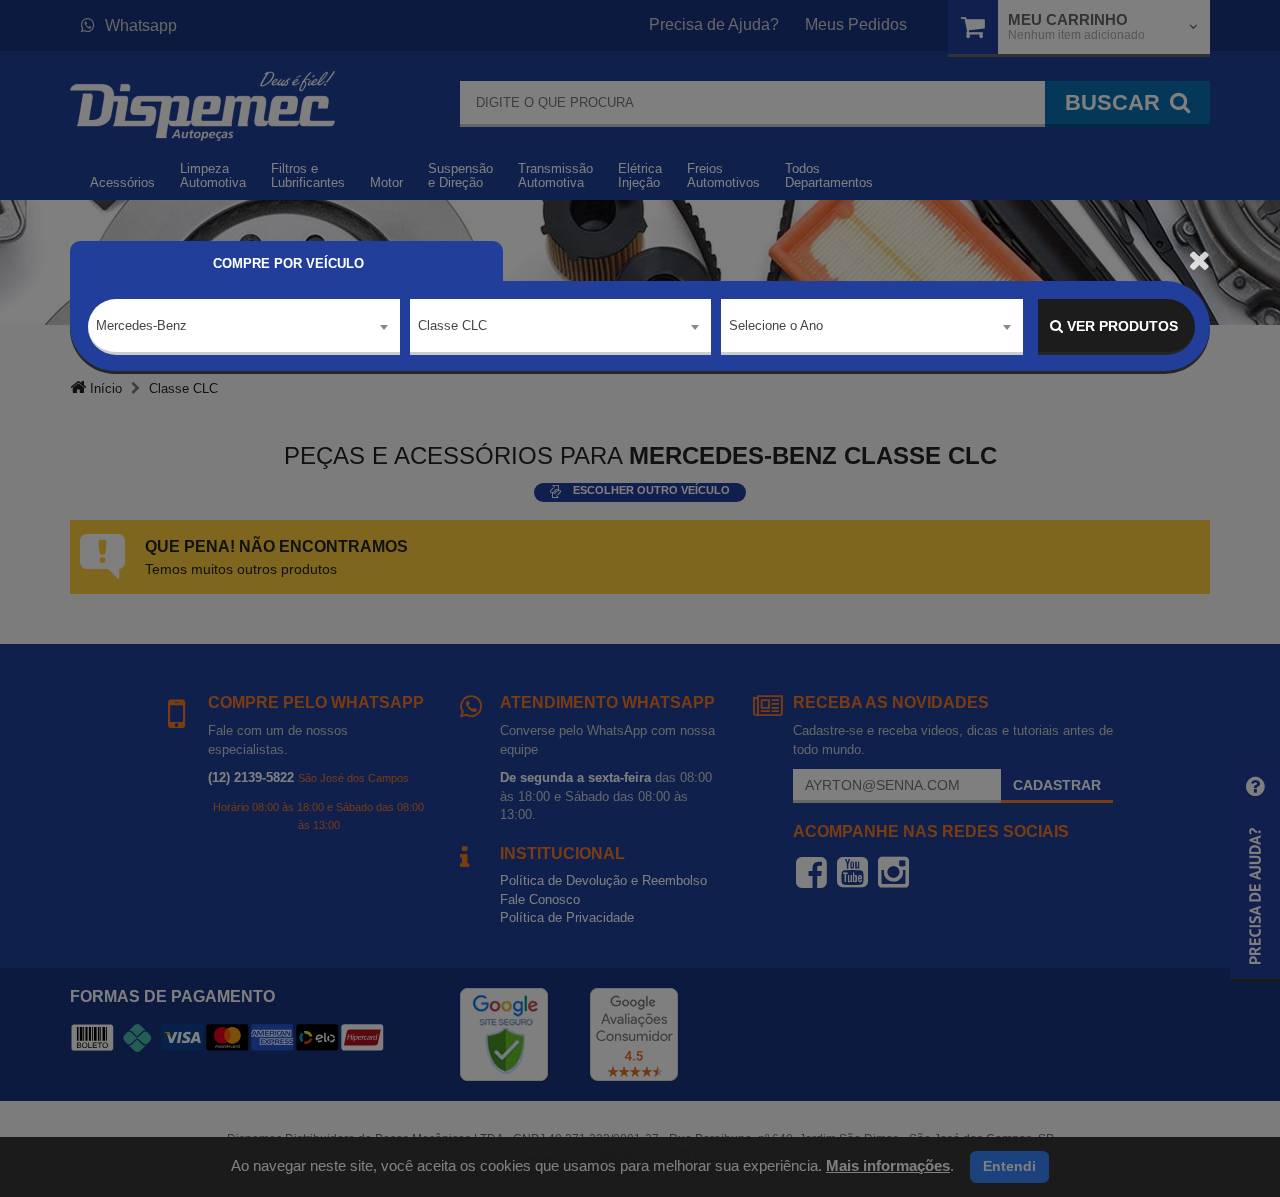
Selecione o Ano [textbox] (776, 325)
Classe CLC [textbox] (452, 325)
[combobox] (244, 327)
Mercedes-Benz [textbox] (141, 325)
